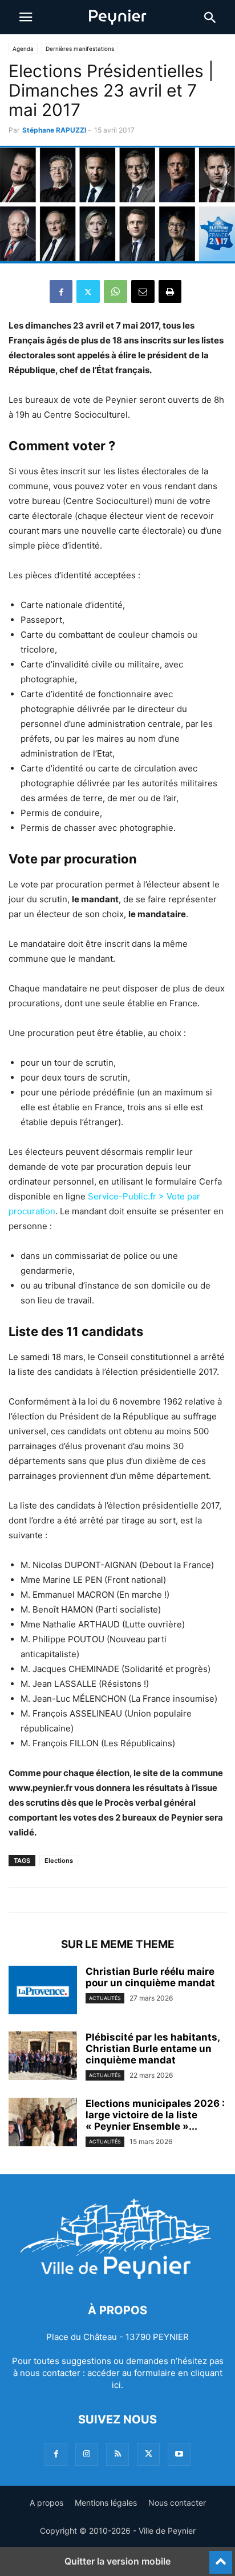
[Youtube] (179, 2454)
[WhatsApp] (116, 291)
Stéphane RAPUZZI (54, 130)
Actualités (105, 1998)
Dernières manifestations (80, 49)
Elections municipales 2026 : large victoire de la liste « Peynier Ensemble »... (155, 2115)
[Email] (143, 291)
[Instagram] (87, 2454)
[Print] (170, 291)
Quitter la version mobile (117, 2561)
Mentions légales (106, 2503)
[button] (26, 17)
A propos (46, 2503)
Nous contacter (177, 2503)
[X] (88, 291)
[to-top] (221, 2557)
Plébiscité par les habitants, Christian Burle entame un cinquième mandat (153, 2049)
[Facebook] (61, 291)
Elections (59, 1861)
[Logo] (117, 2276)
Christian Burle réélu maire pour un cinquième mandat (150, 1977)
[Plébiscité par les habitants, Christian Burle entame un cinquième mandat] (43, 2057)
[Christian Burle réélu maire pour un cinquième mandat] (43, 1991)
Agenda (23, 49)
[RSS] (117, 2454)
